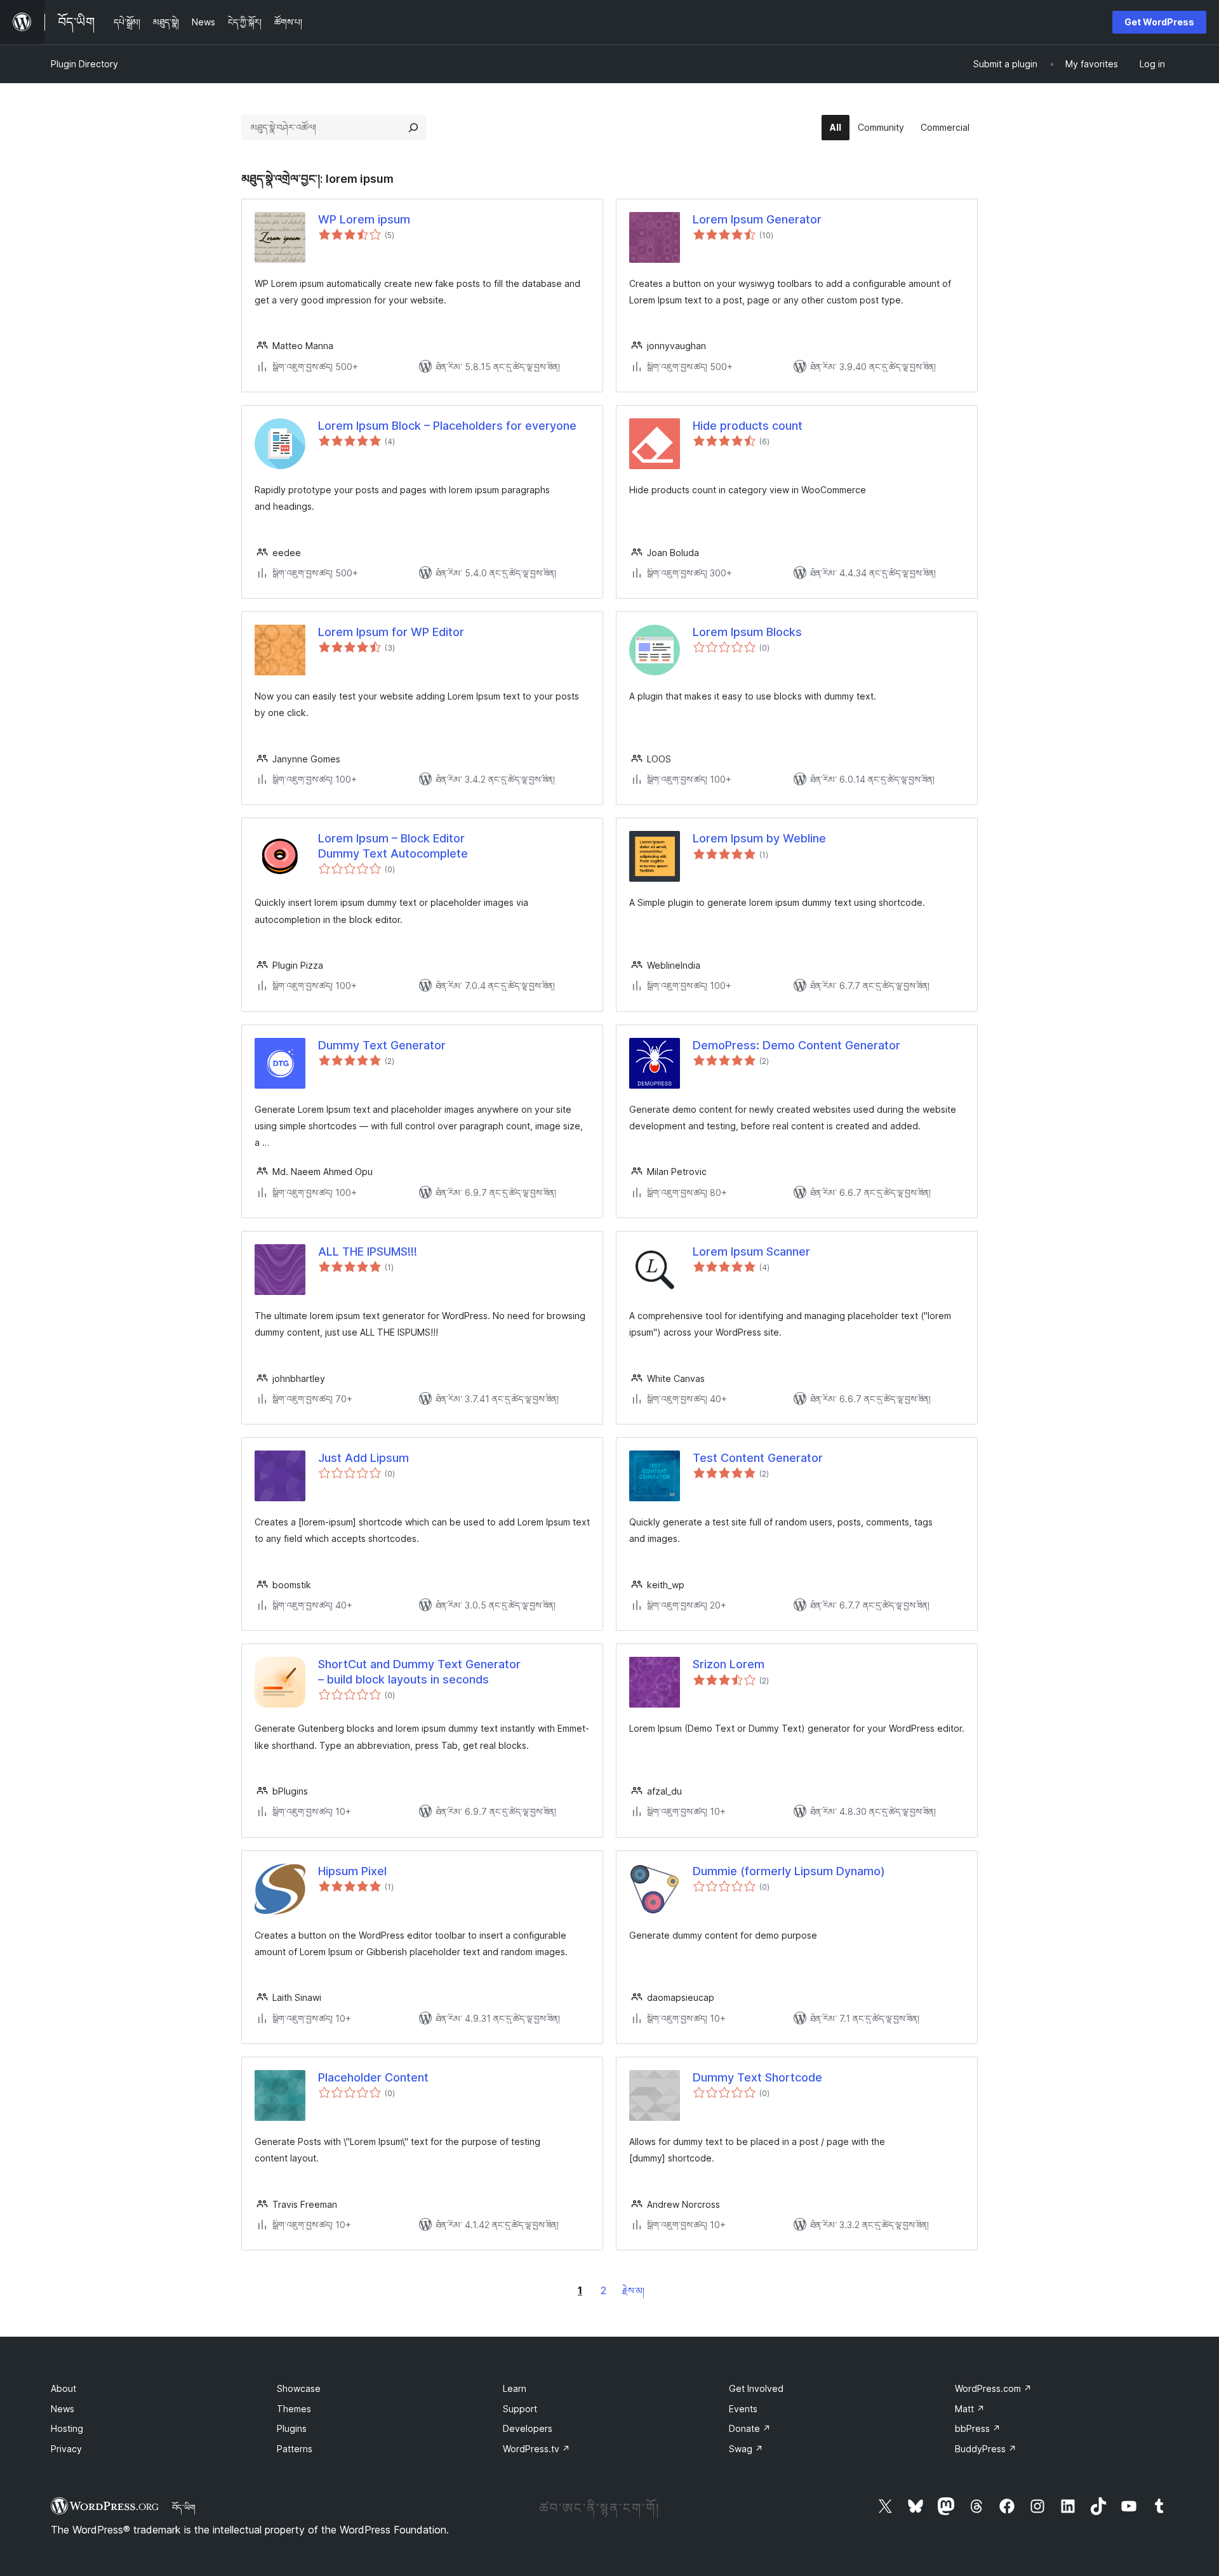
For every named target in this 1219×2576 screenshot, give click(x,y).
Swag (746, 2449)
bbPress (978, 2428)
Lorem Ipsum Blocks (747, 632)
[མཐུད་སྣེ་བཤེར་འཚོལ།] (413, 128)
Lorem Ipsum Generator (757, 219)
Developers (528, 2428)
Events (743, 2409)
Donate (750, 2428)
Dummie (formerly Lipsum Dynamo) (789, 1871)
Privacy (66, 2449)
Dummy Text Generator (382, 1045)
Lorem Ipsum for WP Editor (391, 632)
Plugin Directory (84, 64)
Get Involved (756, 2388)
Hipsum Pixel (352, 1871)
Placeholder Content (373, 2077)
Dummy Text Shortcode (757, 2077)
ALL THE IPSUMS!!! (368, 1251)
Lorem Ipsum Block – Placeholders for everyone (447, 426)
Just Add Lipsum (363, 1458)
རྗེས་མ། (633, 2291)
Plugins (292, 2428)
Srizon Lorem (729, 1664)
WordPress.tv (536, 2449)
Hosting (67, 2428)
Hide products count (748, 426)
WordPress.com (993, 2388)
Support (520, 2409)
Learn (515, 2388)
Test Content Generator (758, 1458)
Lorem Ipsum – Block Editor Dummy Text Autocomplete (393, 846)
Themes (294, 2409)
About (63, 2388)
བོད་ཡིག (184, 2507)
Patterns (295, 2449)
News (63, 2409)
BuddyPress (986, 2449)
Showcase (299, 2388)
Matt (970, 2409)
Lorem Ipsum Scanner (751, 1251)
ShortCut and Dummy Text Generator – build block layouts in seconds (419, 1671)
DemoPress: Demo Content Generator (796, 1045)
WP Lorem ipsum (364, 219)
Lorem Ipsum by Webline (759, 838)
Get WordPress (1159, 22)
